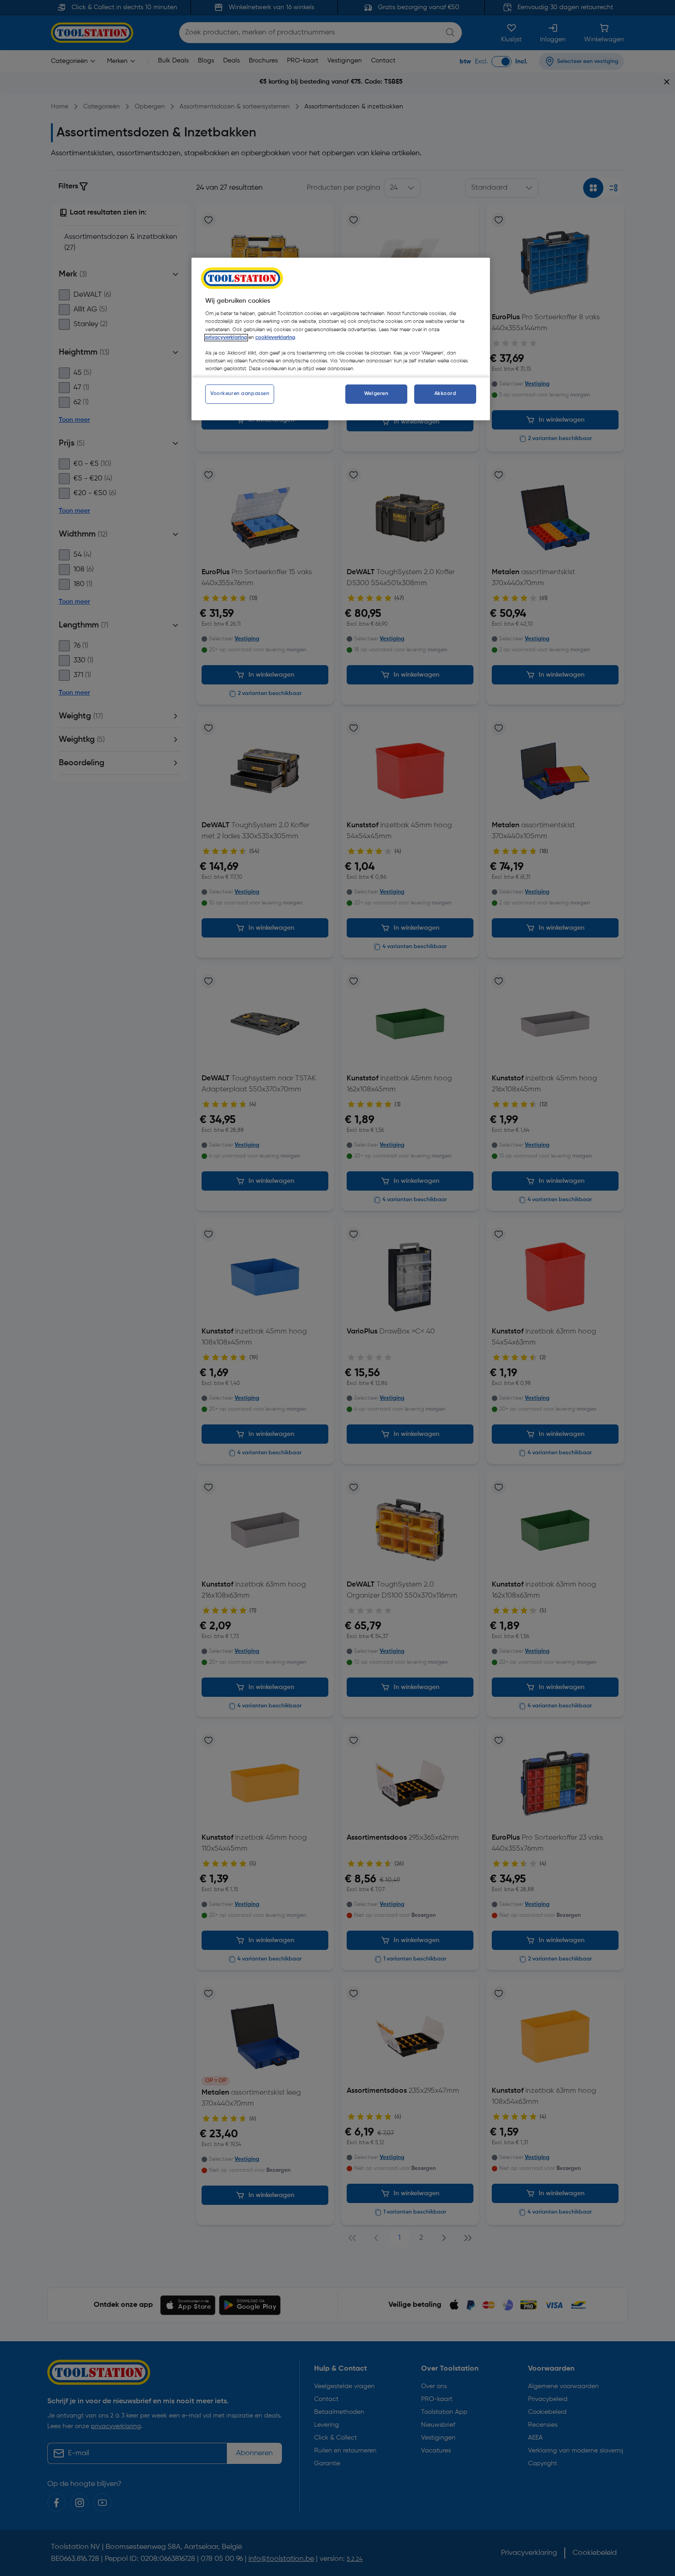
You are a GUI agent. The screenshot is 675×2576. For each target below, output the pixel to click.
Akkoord (445, 394)
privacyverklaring (226, 338)
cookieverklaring (275, 338)
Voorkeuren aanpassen (240, 394)
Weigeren (376, 394)
